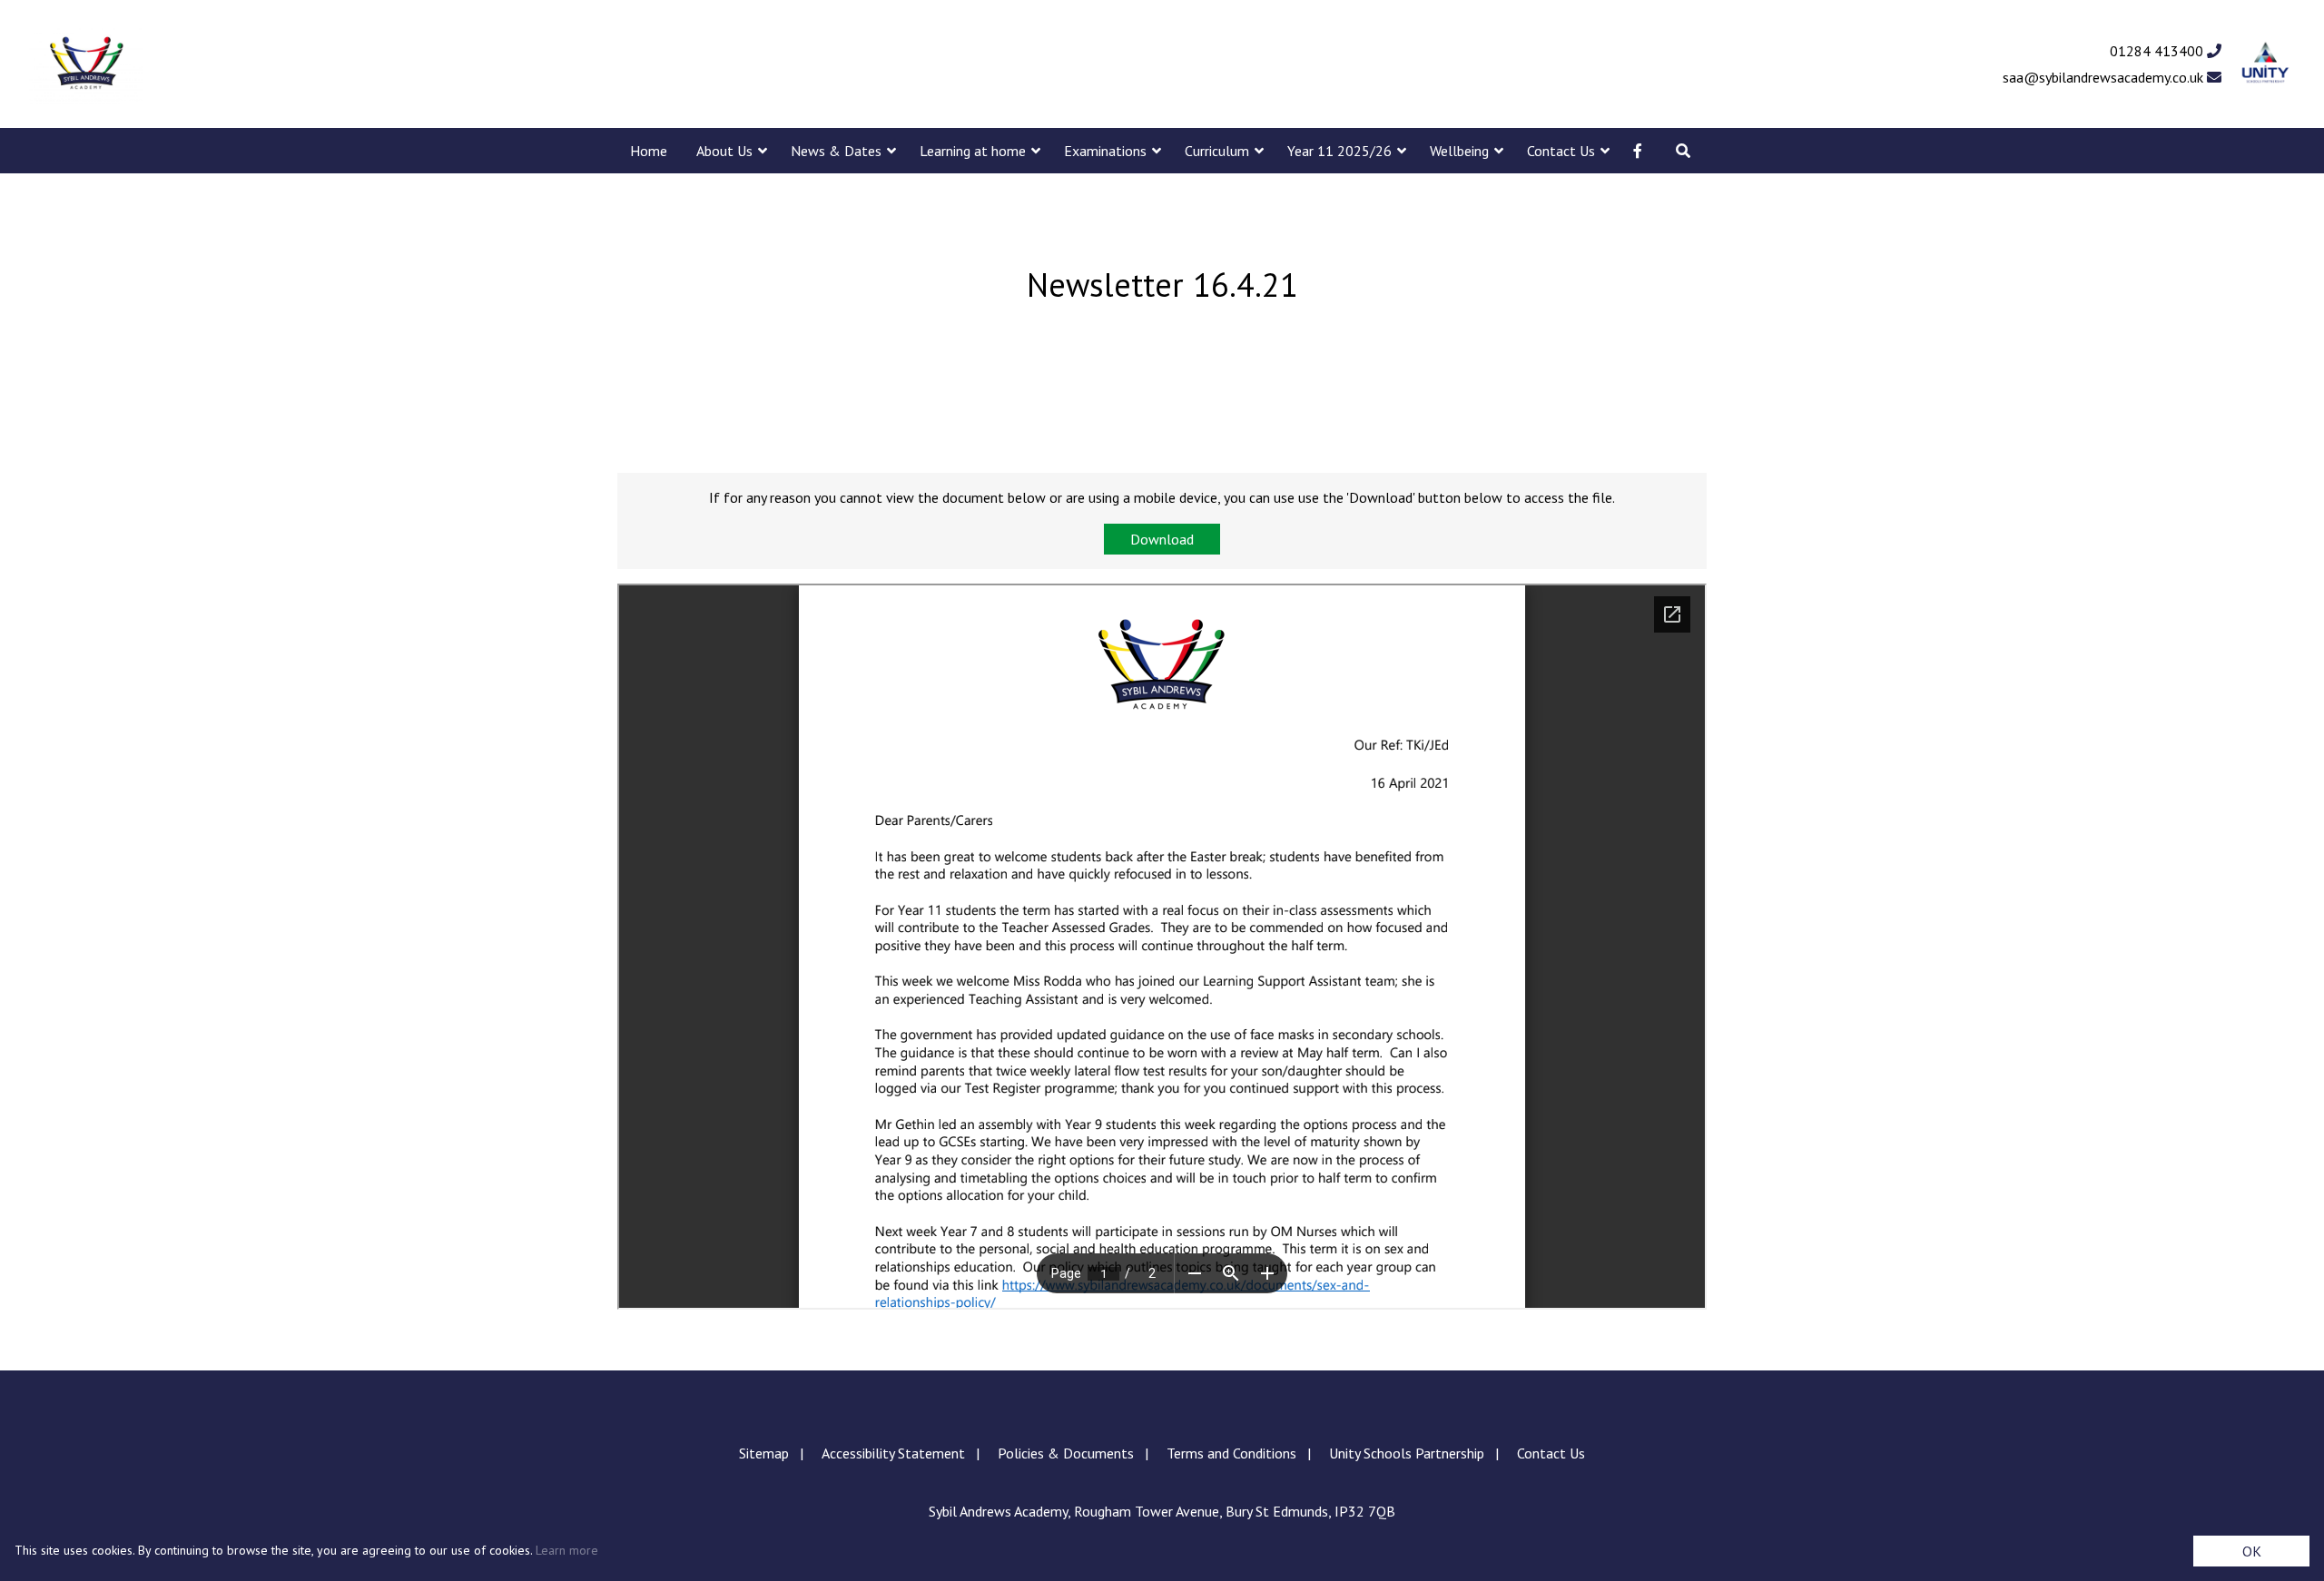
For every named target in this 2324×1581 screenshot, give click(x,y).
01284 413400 (2158, 51)
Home (649, 151)
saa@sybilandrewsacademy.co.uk (2105, 77)
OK (2252, 1551)
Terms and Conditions (1231, 1453)
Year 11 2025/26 (1339, 151)
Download (1162, 539)
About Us (724, 151)
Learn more (567, 1550)
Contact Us (1561, 151)
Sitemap (764, 1453)
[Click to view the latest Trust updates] (2265, 64)
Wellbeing (1459, 151)
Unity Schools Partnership (1407, 1453)
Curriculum (1217, 151)
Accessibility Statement (893, 1453)
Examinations (1105, 151)
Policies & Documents (1066, 1453)
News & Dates (836, 151)
